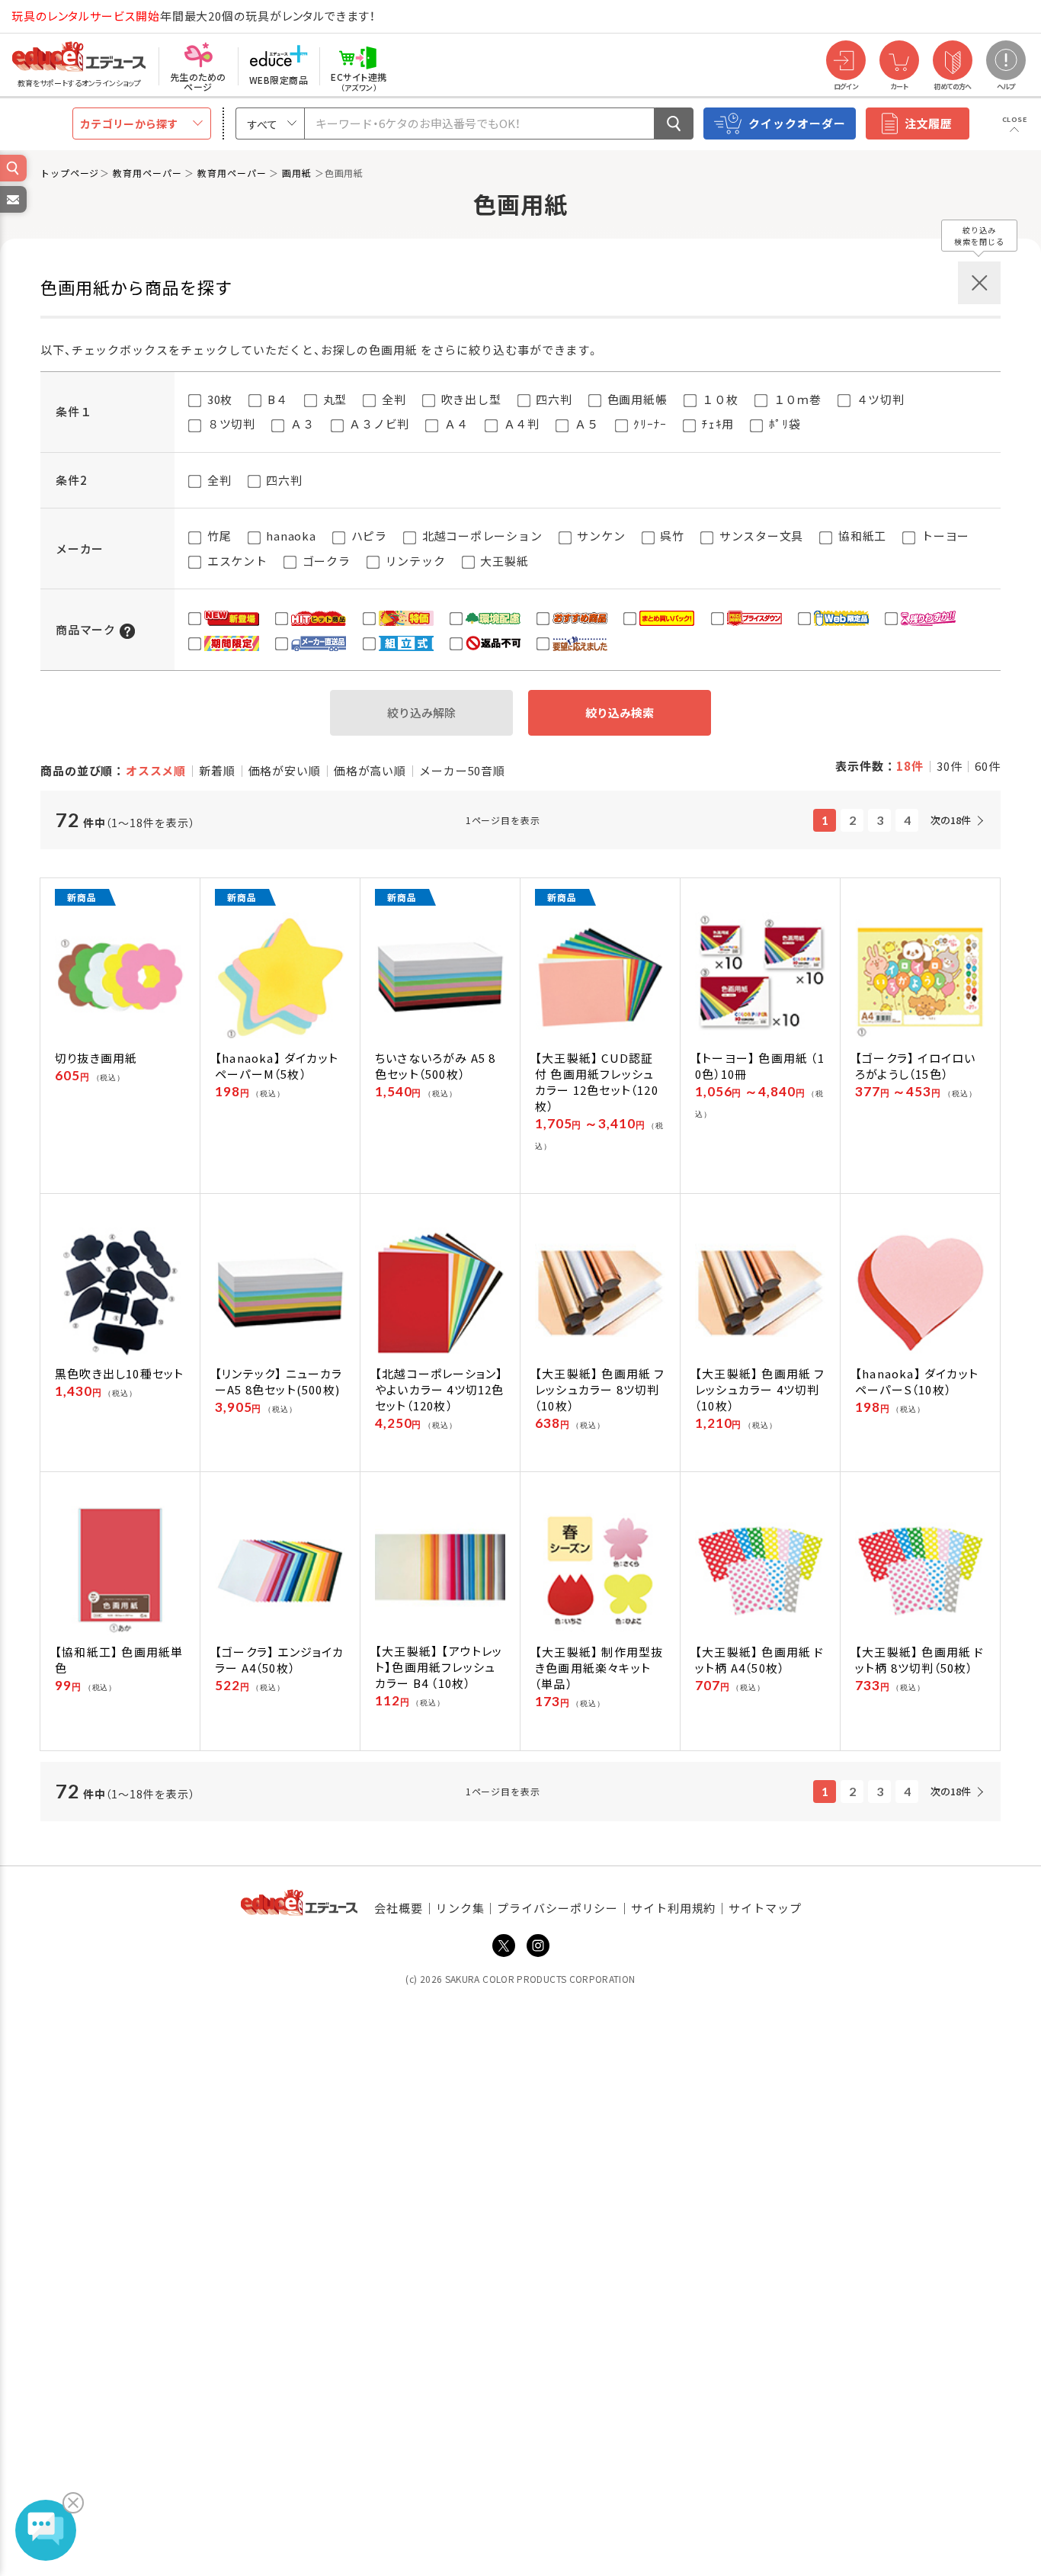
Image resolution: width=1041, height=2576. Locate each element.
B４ (276, 399)
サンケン (600, 536)
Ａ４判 (520, 423)
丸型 (333, 399)
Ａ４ (455, 423)
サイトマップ (765, 1908)
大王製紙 (503, 561)
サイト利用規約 (673, 1908)
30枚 (218, 399)
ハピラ (368, 536)
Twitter (504, 1946)
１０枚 (719, 399)
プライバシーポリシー (557, 1908)
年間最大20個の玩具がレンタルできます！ (194, 16)
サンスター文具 (760, 536)
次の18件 (951, 820)
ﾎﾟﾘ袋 (783, 423)
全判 (392, 399)
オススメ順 (156, 770)
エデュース (52, 16)
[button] (127, 629)
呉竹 (671, 536)
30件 (950, 766)
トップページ (70, 173)
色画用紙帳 (636, 399)
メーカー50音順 (462, 770)
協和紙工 (861, 536)
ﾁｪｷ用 (716, 423)
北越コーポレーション (480, 536)
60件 (988, 766)
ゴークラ (325, 561)
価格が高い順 (370, 770)
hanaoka (290, 536)
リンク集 (460, 1908)
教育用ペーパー (149, 173)
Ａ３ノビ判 (378, 423)
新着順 (217, 770)
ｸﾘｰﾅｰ (649, 423)
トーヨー (944, 536)
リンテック (414, 561)
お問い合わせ (12, 212)
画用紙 (298, 173)
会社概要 (399, 1908)
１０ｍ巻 (796, 399)
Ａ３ (301, 423)
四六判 (553, 399)
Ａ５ (585, 423)
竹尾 (218, 536)
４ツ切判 (879, 399)
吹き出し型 (470, 399)
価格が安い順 (285, 770)
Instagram (538, 1946)
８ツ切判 (230, 423)
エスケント (236, 561)
